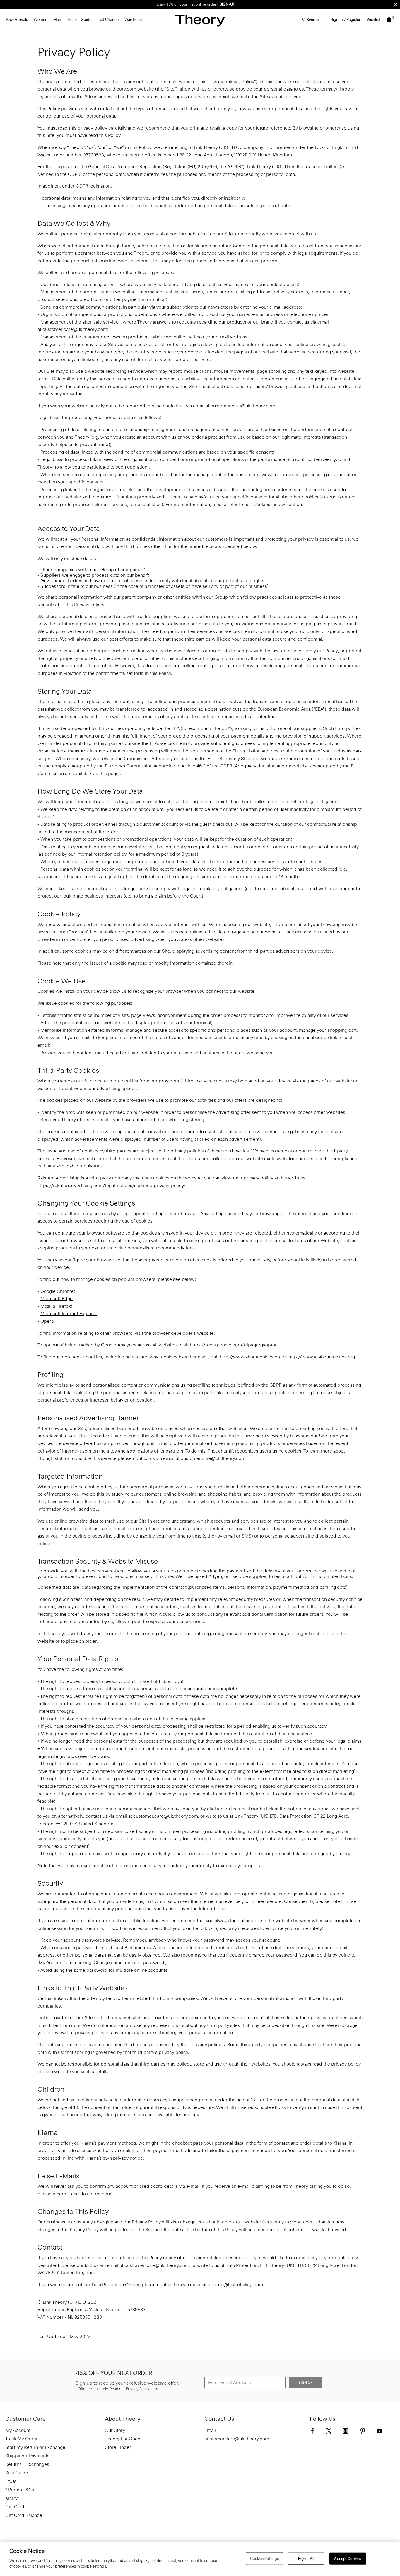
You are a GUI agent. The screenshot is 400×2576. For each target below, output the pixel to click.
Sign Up (305, 2383)
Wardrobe (133, 19)
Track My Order (22, 2439)
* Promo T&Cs (20, 2490)
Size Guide (17, 2473)
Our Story (115, 2430)
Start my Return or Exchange (35, 2447)
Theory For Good (123, 2439)
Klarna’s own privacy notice (114, 2158)
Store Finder (118, 2447)
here (154, 2389)
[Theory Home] (200, 20)
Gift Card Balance (24, 2515)
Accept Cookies (348, 2558)
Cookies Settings (264, 2558)
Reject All (306, 2558)
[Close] (396, 4)
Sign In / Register (346, 19)
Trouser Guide (79, 19)
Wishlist (373, 19)
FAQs (11, 2481)
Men (57, 19)
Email (210, 2430)
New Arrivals (17, 19)
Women (41, 19)
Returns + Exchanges (27, 2464)
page (113, 773)
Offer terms (88, 2389)
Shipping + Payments (27, 2456)
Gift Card (15, 2507)
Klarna (12, 2498)
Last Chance (108, 19)
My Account (18, 2430)
